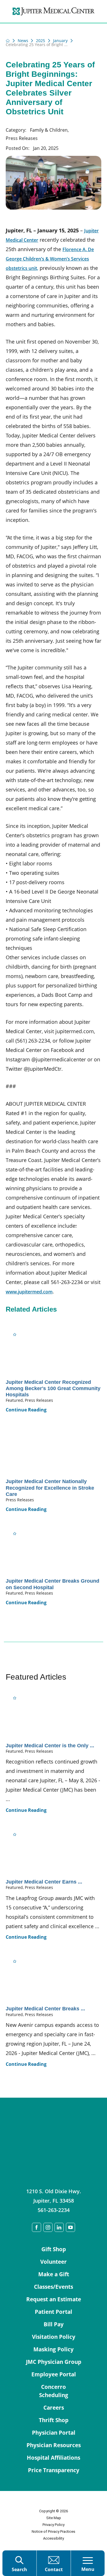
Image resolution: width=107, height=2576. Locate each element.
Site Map (54, 2518)
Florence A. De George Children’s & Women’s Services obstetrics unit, (50, 259)
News (23, 41)
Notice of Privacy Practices (53, 2531)
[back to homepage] (8, 41)
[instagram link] (48, 2227)
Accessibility (53, 2538)
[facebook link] (37, 2227)
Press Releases (22, 138)
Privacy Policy (53, 2525)
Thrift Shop (54, 2420)
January (60, 41)
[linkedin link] (59, 2227)
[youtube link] (70, 2227)
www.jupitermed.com (29, 1292)
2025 (41, 41)
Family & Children (49, 130)
